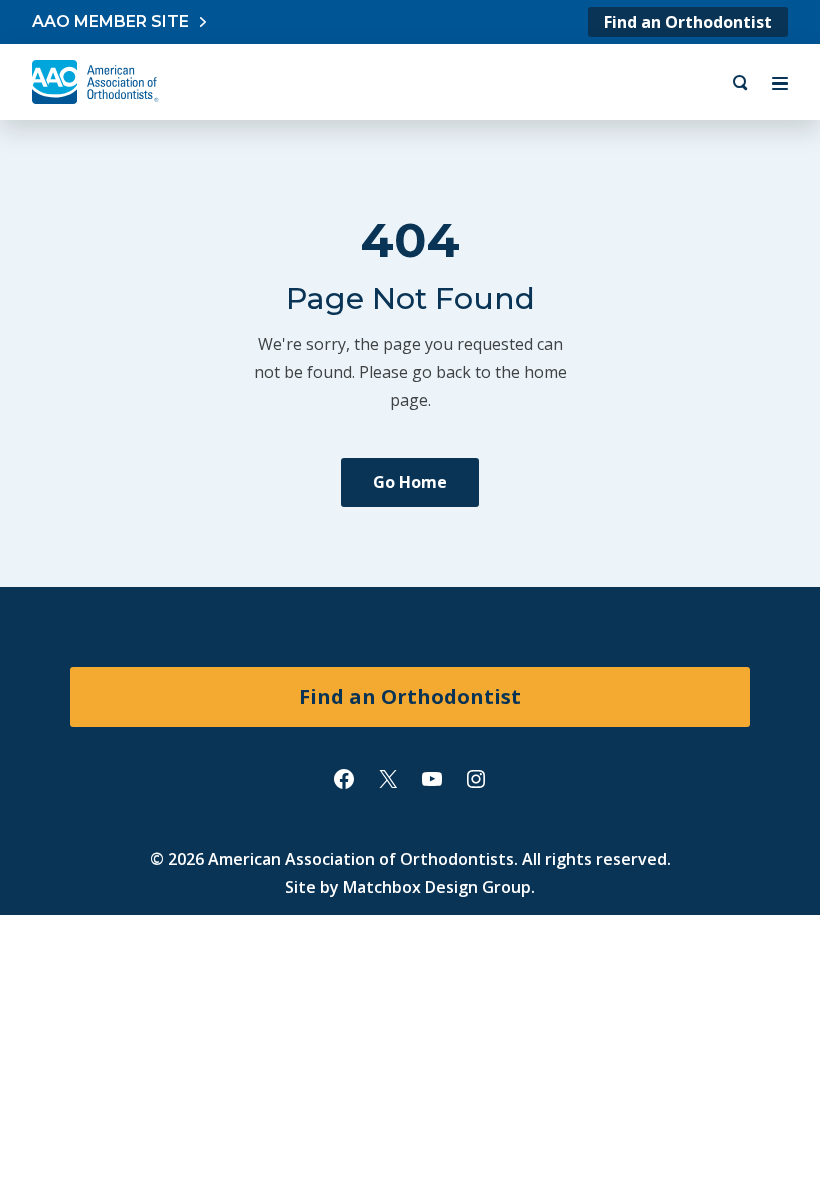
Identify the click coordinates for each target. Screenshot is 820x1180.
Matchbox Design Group (437, 887)
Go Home (410, 482)
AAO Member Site (110, 21)
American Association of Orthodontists (361, 859)
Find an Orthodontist (688, 22)
